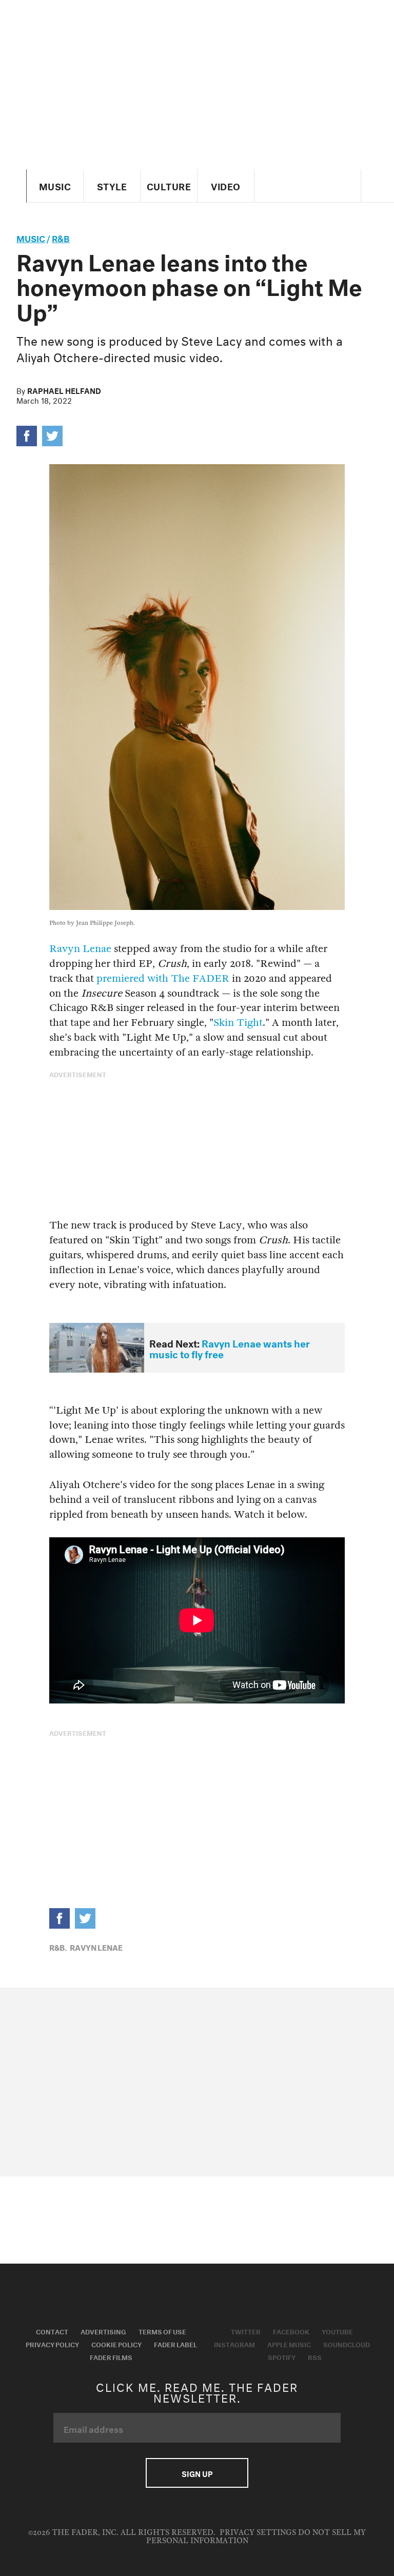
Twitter (246, 2331)
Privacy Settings (258, 2533)
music (31, 237)
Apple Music (289, 2344)
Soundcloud (347, 2344)
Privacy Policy (52, 2344)
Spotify (282, 2356)
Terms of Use (162, 2331)
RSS (315, 2356)
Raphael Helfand (64, 390)
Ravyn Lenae (80, 949)
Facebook (291, 2331)
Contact (52, 2331)
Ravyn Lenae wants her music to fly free (230, 1348)
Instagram (234, 2344)
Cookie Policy (116, 2344)
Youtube (337, 2331)
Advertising (103, 2331)
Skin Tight (238, 1023)
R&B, (58, 1947)
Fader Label (175, 2344)
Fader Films (111, 2356)
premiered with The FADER (163, 978)
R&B (61, 237)
